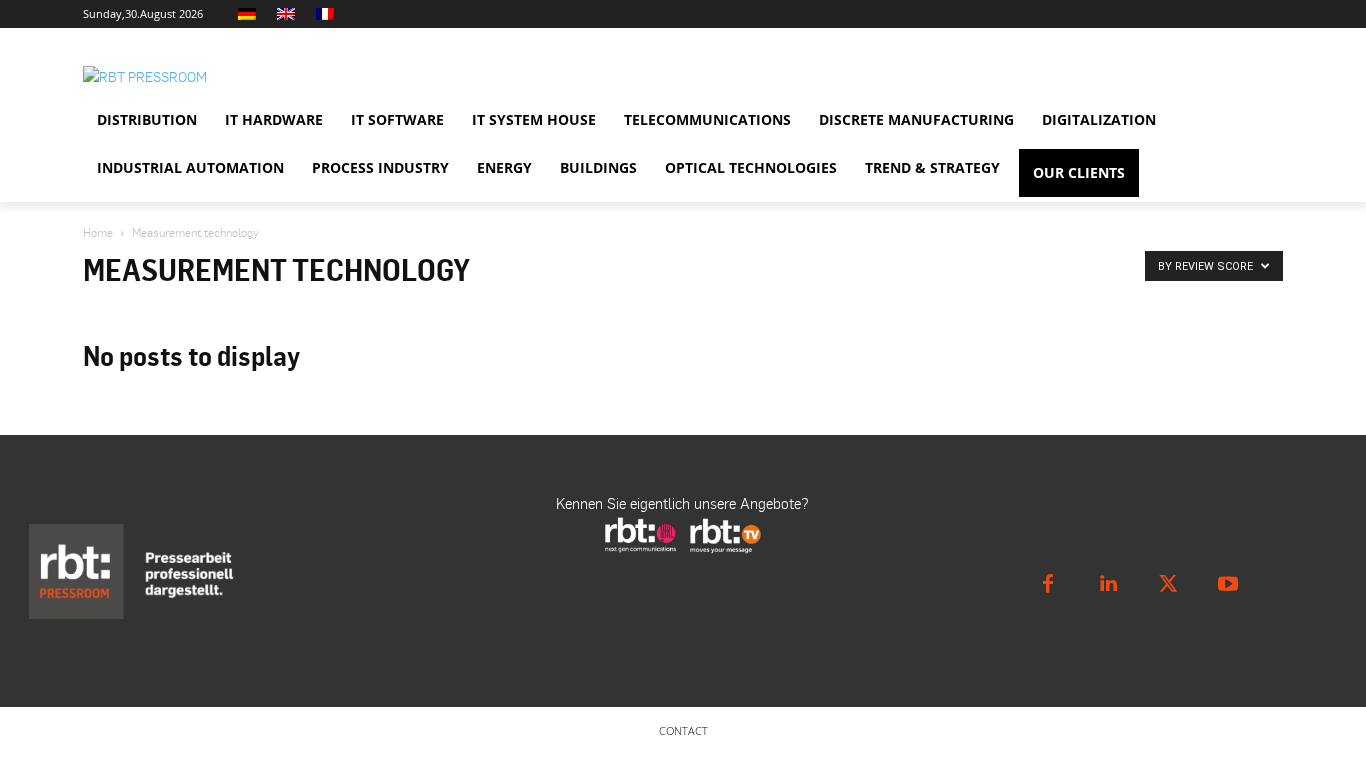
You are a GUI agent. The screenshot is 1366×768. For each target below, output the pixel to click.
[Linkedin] (1108, 584)
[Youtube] (1228, 584)
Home (98, 232)
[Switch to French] (327, 14)
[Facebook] (1048, 584)
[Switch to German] (249, 14)
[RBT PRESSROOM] (263, 76)
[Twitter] (1168, 584)
